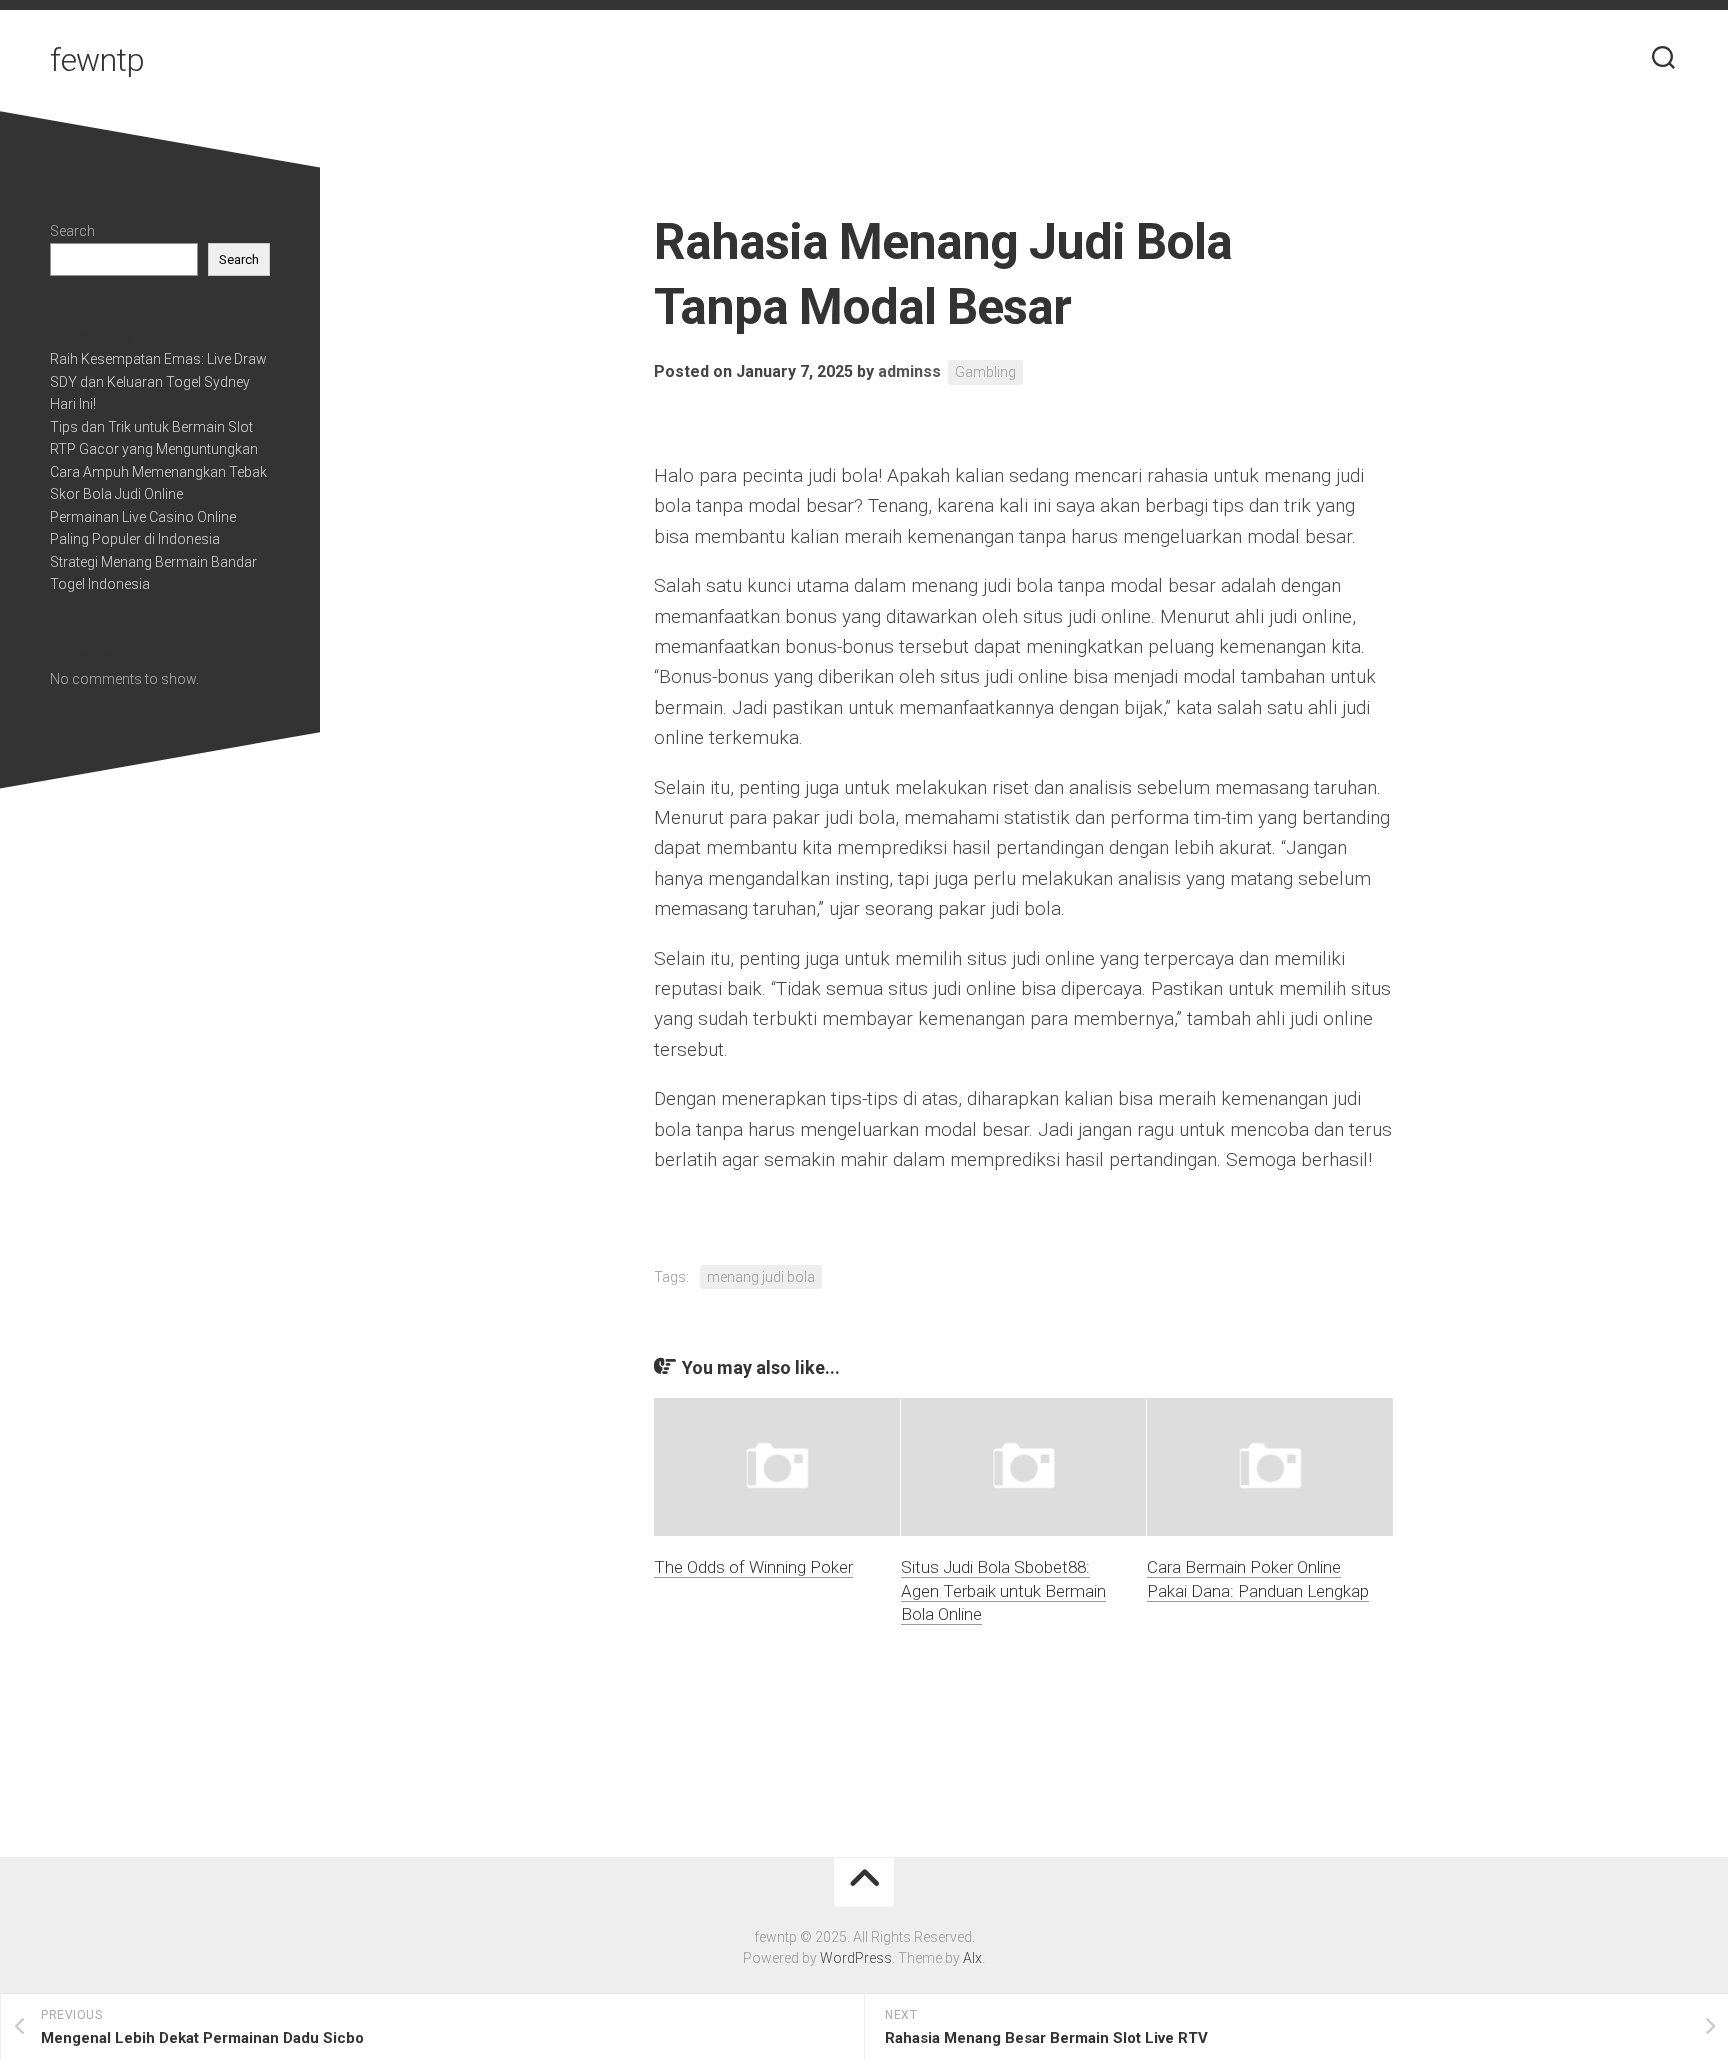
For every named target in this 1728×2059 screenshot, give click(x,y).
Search (72, 231)
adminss (909, 371)
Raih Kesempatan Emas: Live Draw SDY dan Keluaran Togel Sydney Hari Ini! (158, 381)
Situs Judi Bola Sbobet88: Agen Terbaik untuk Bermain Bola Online (1003, 1591)
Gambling (985, 372)
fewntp (97, 60)
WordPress (856, 1958)
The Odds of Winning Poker (753, 1567)
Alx (972, 1958)
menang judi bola (761, 1277)
